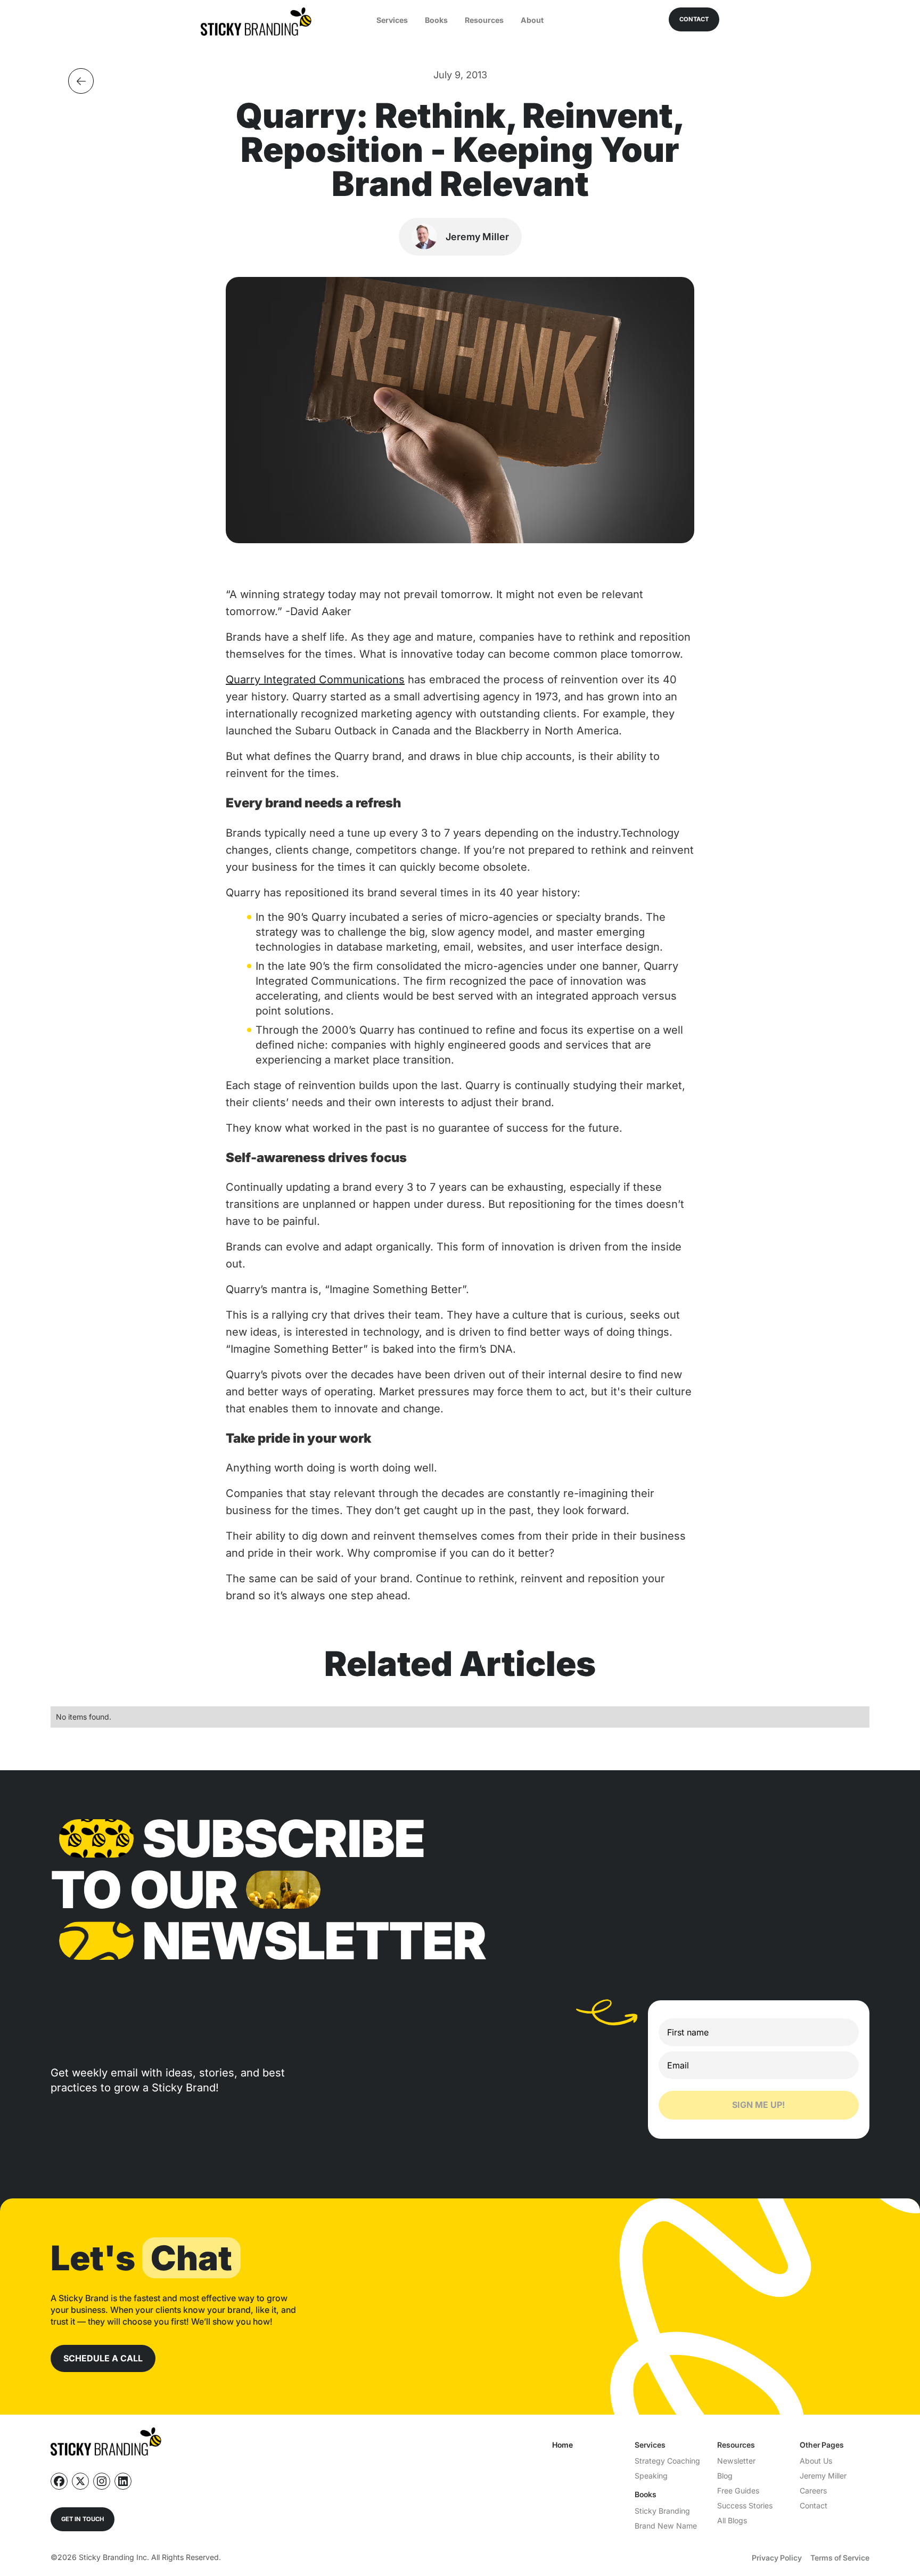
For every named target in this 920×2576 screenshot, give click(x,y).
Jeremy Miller (823, 2476)
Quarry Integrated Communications (315, 680)
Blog (725, 2476)
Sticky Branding (662, 2511)
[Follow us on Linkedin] (123, 2481)
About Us (816, 2461)
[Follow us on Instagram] (102, 2481)
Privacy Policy (777, 2558)
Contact (814, 2505)
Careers (813, 2491)
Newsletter (736, 2461)
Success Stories (745, 2505)
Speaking (651, 2476)
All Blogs (732, 2520)
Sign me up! (758, 2105)
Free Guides (738, 2491)
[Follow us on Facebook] (59, 2481)
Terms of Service (840, 2558)
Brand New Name (666, 2526)
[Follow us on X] (80, 2481)
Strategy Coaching (667, 2461)
